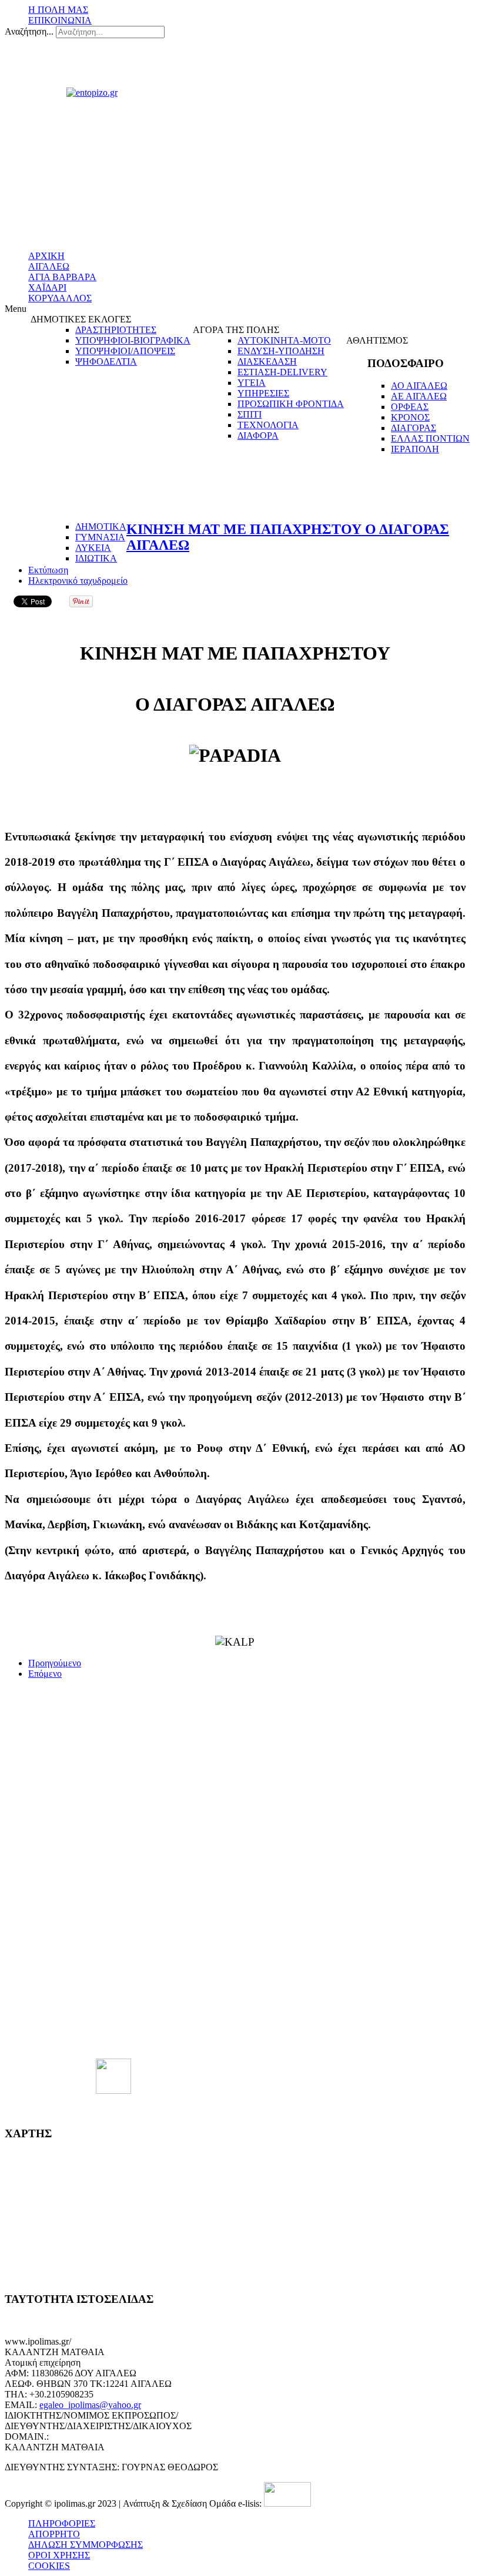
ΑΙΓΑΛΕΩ (49, 266)
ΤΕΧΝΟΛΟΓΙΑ (268, 425)
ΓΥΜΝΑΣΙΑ (100, 537)
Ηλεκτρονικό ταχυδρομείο (78, 581)
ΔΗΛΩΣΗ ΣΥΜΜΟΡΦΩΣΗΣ (86, 2545)
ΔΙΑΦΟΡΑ (258, 436)
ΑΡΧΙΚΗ (46, 256)
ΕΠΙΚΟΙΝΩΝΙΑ (60, 20)
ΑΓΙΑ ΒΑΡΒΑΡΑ (62, 277)
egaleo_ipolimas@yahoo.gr (90, 2405)
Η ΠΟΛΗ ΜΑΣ (58, 10)
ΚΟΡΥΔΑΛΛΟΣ (60, 298)
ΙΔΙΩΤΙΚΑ (96, 558)
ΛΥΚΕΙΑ (93, 548)
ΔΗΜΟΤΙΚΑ (101, 527)
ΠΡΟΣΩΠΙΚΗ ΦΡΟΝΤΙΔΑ (291, 404)
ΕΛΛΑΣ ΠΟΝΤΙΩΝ (430, 438)
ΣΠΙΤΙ (250, 414)
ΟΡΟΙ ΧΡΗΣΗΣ (59, 2555)
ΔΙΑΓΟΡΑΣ (414, 428)
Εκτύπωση (48, 570)
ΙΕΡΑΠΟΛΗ (415, 449)
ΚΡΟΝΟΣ (410, 417)
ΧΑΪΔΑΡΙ (47, 287)
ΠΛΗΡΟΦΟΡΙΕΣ (62, 2523)
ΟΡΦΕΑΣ (410, 407)
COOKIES (49, 2566)
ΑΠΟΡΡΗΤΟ (54, 2534)
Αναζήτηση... (29, 31)
